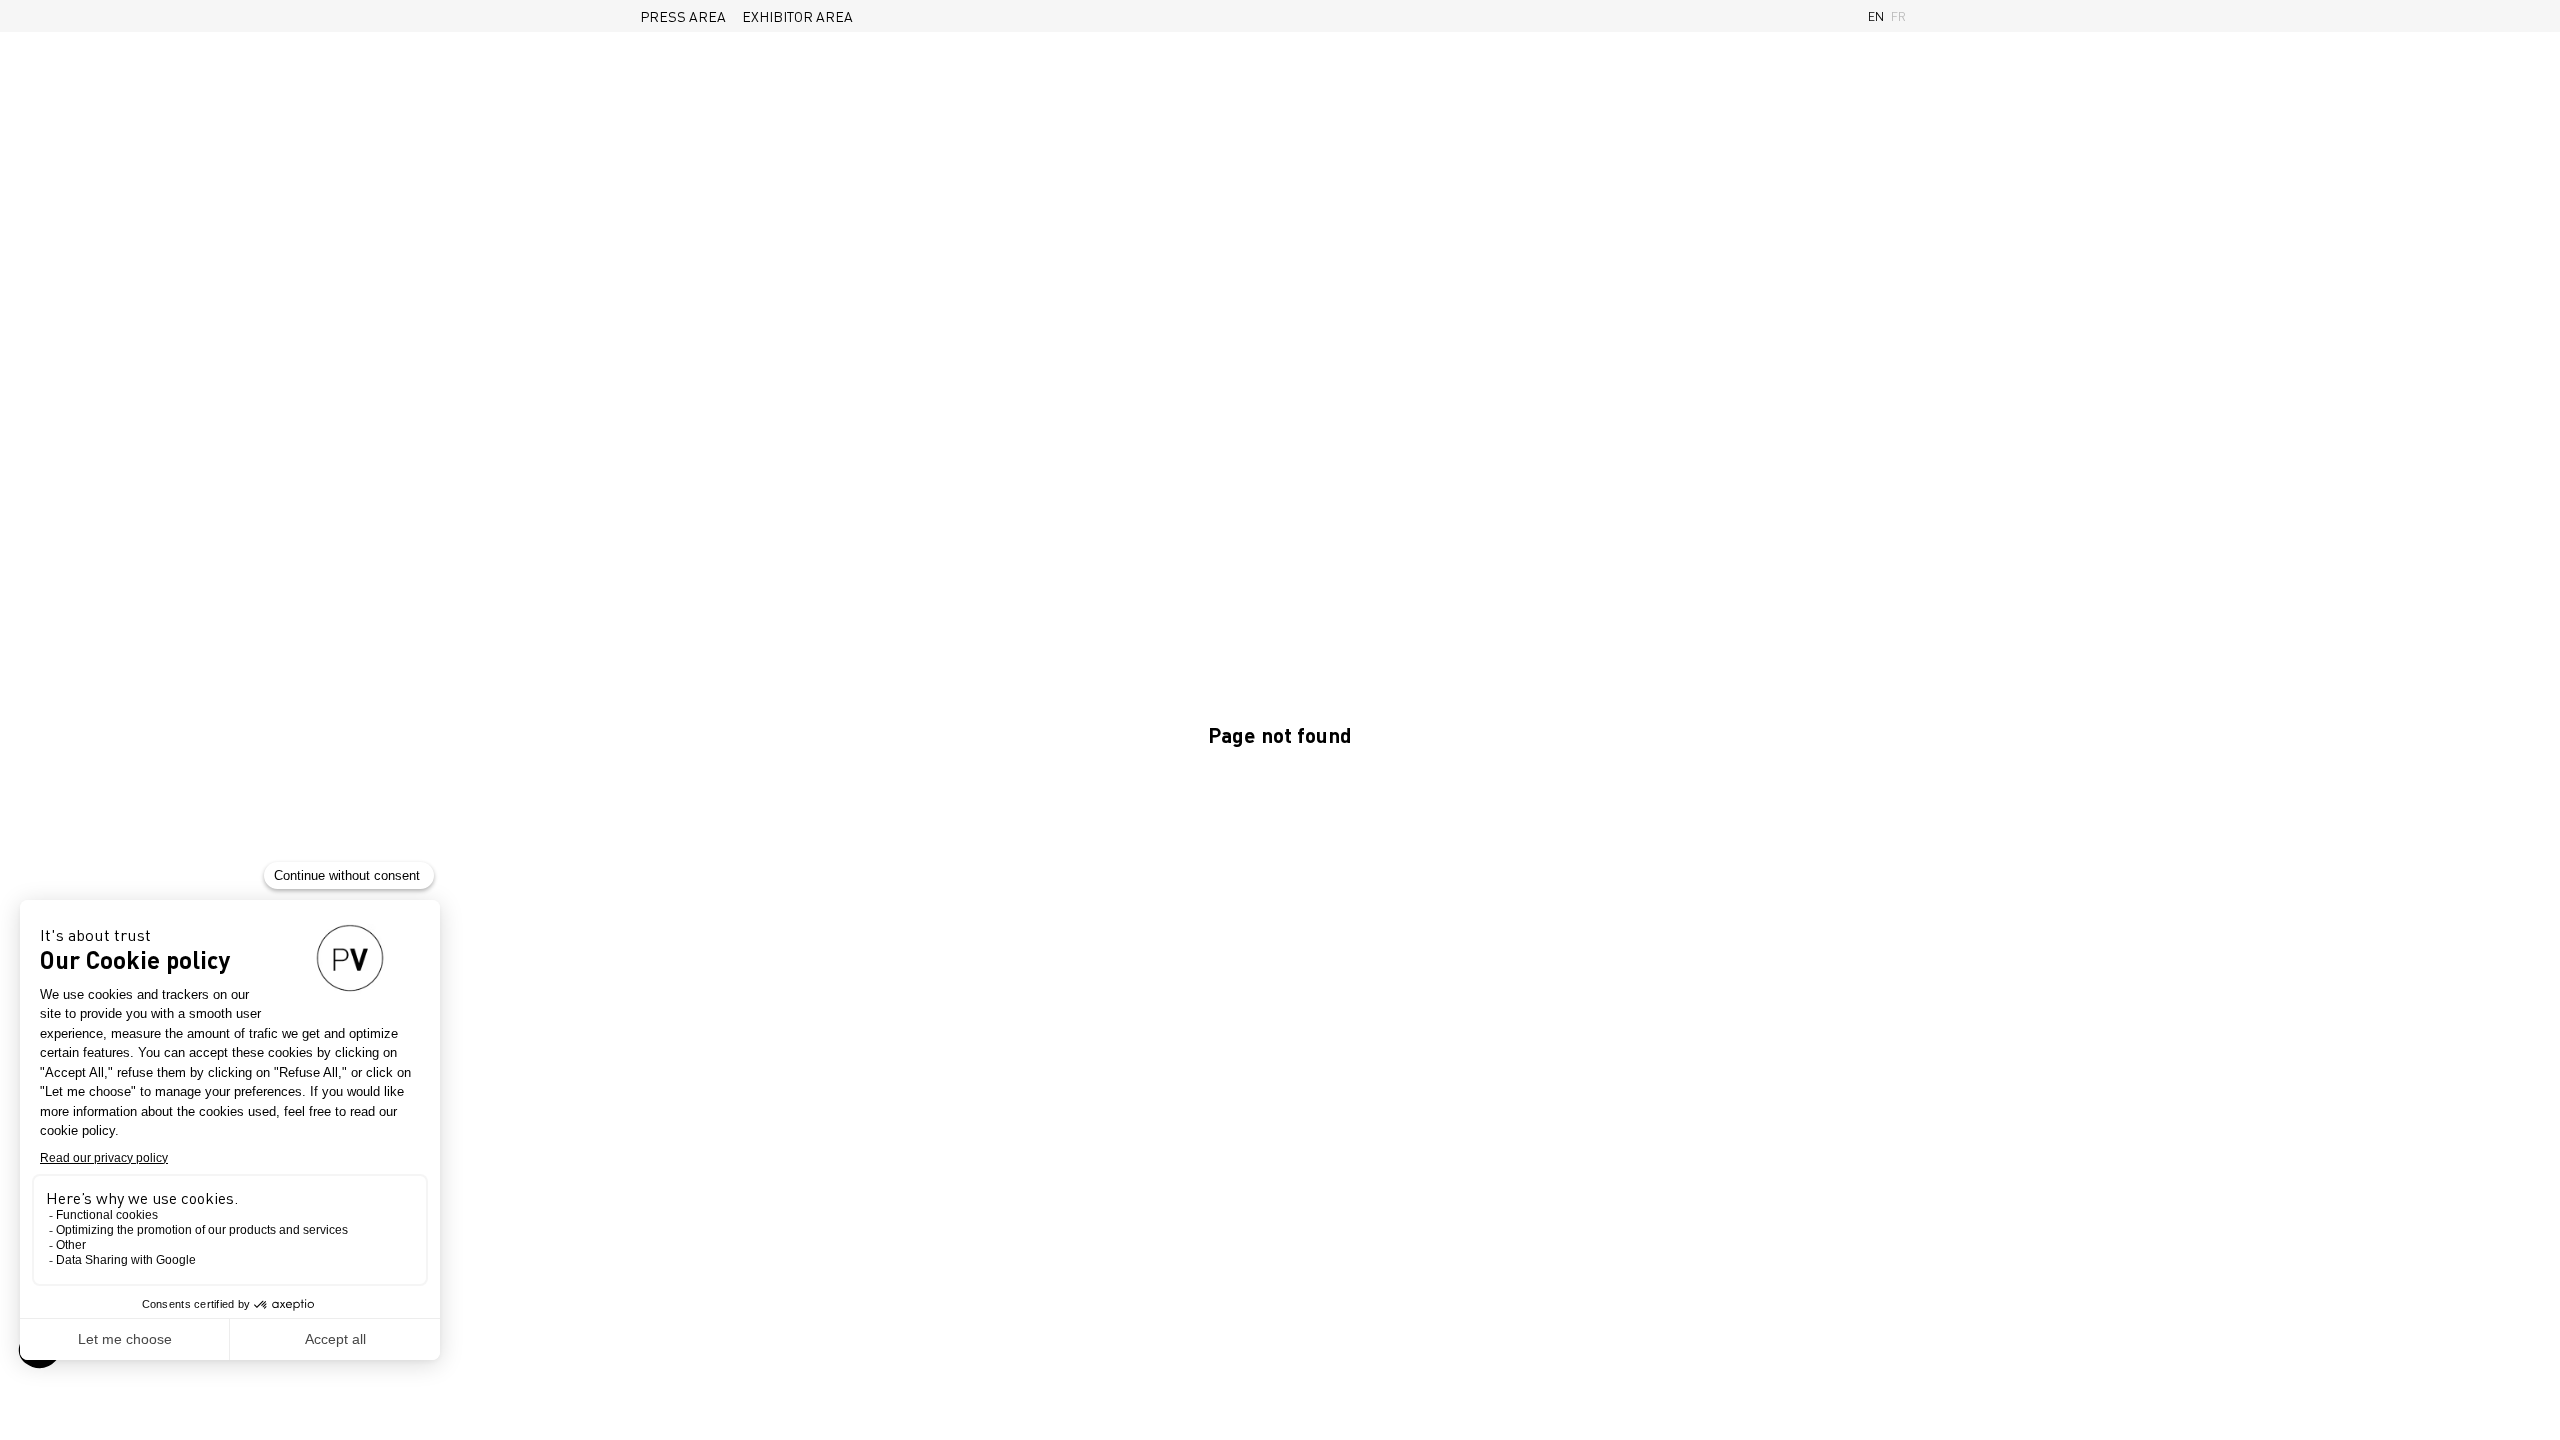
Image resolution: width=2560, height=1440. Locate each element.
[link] (683, 16)
